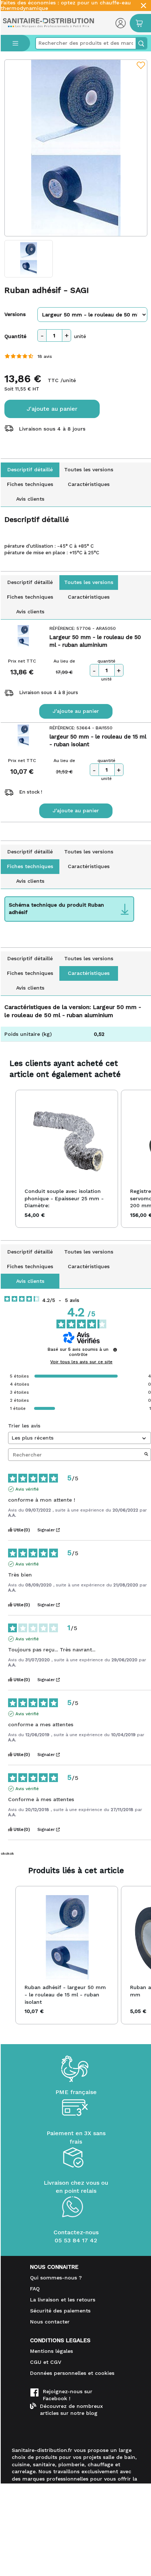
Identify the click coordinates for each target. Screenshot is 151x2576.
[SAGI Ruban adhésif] (76, 148)
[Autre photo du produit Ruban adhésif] (29, 259)
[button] (8, 1159)
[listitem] (67, 1159)
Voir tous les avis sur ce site (81, 1362)
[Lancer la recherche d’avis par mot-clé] (146, 1455)
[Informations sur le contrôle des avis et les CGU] (115, 1350)
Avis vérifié (27, 1489)
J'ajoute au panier (52, 409)
